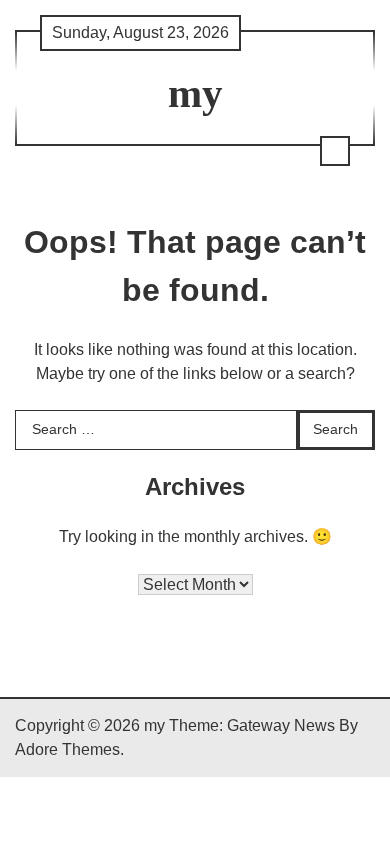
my (195, 93)
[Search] (335, 151)
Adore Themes (67, 749)
